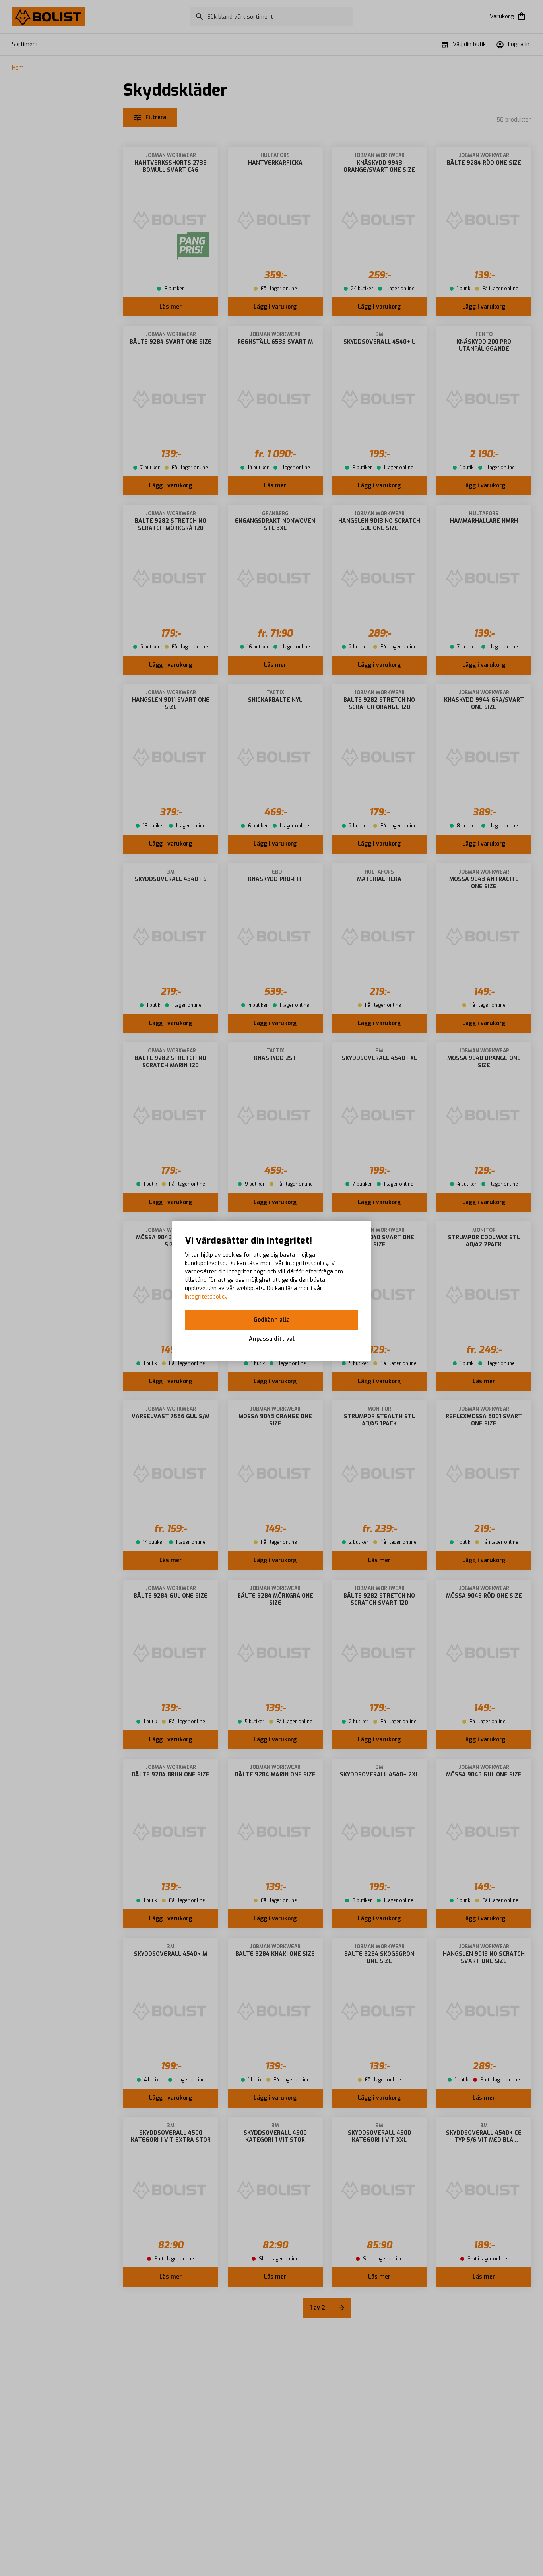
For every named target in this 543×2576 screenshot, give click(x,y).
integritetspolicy (206, 1297)
